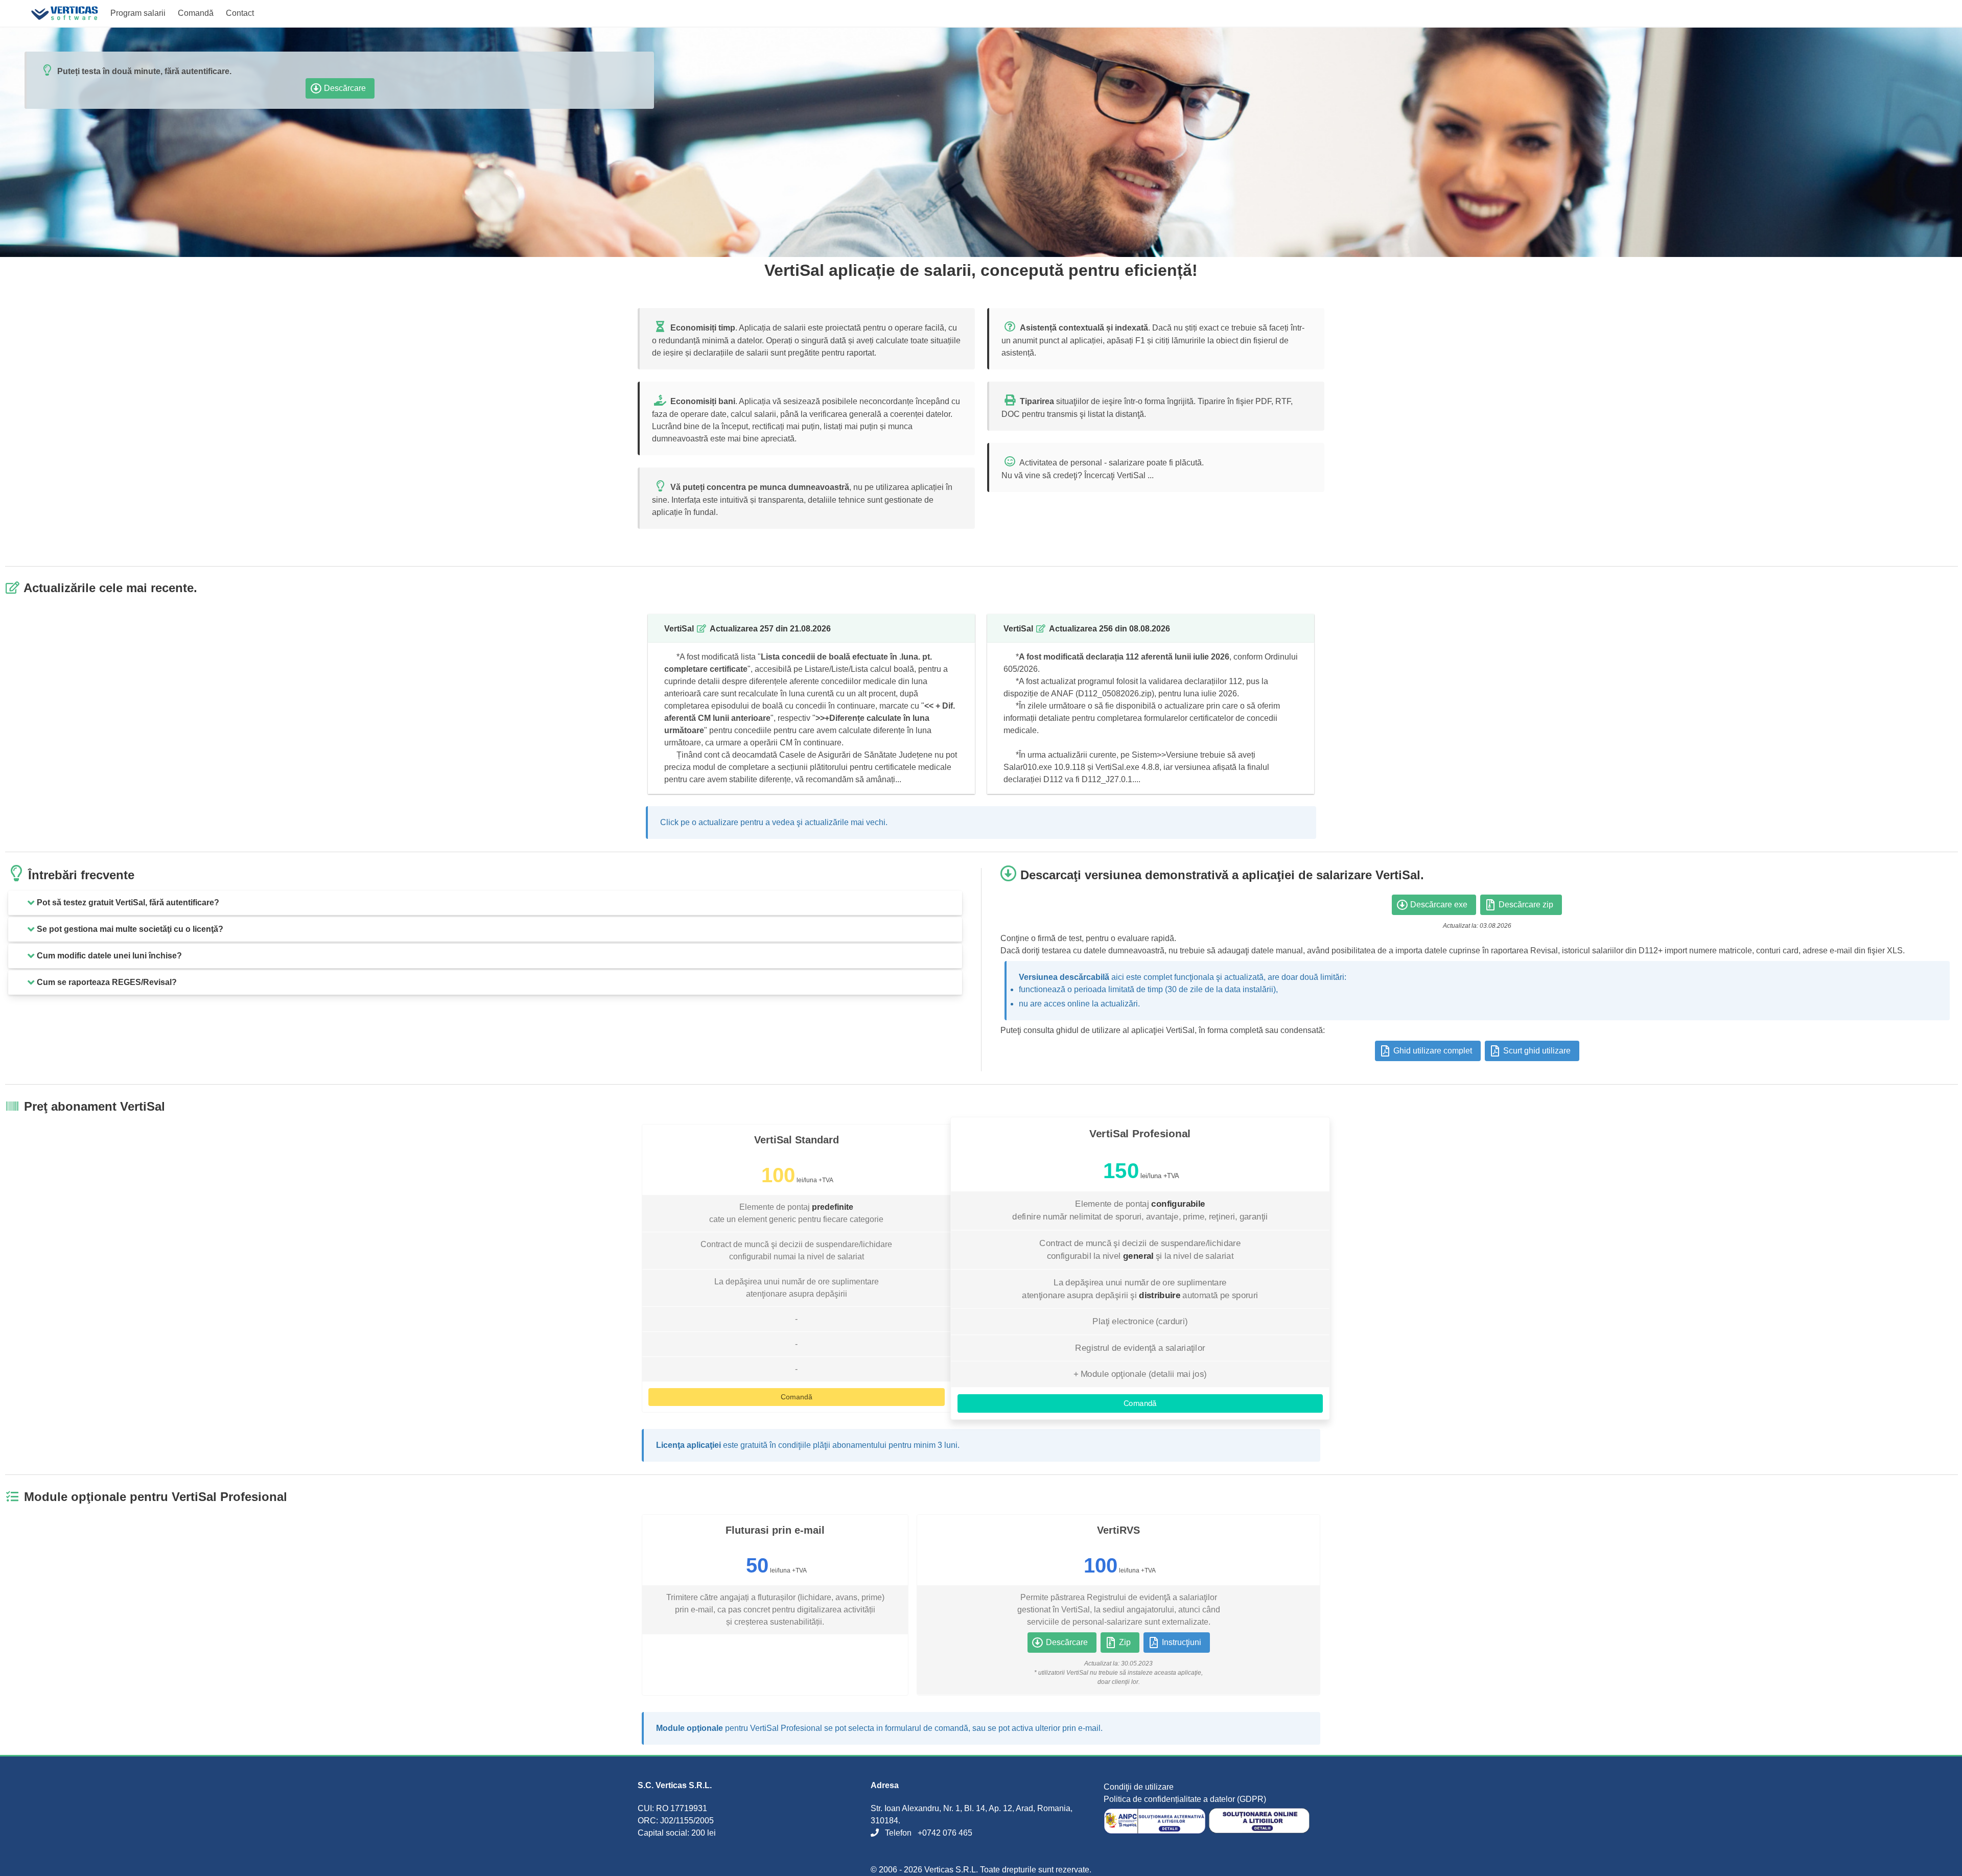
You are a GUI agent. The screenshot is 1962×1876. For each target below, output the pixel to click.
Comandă (196, 13)
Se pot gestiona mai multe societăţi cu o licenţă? (130, 929)
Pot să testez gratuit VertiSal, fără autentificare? (128, 902)
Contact (240, 13)
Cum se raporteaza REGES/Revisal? (107, 982)
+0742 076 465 (945, 1833)
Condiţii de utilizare (1139, 1787)
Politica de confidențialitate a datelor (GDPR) (1185, 1799)
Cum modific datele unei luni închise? (109, 956)
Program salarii (138, 13)
